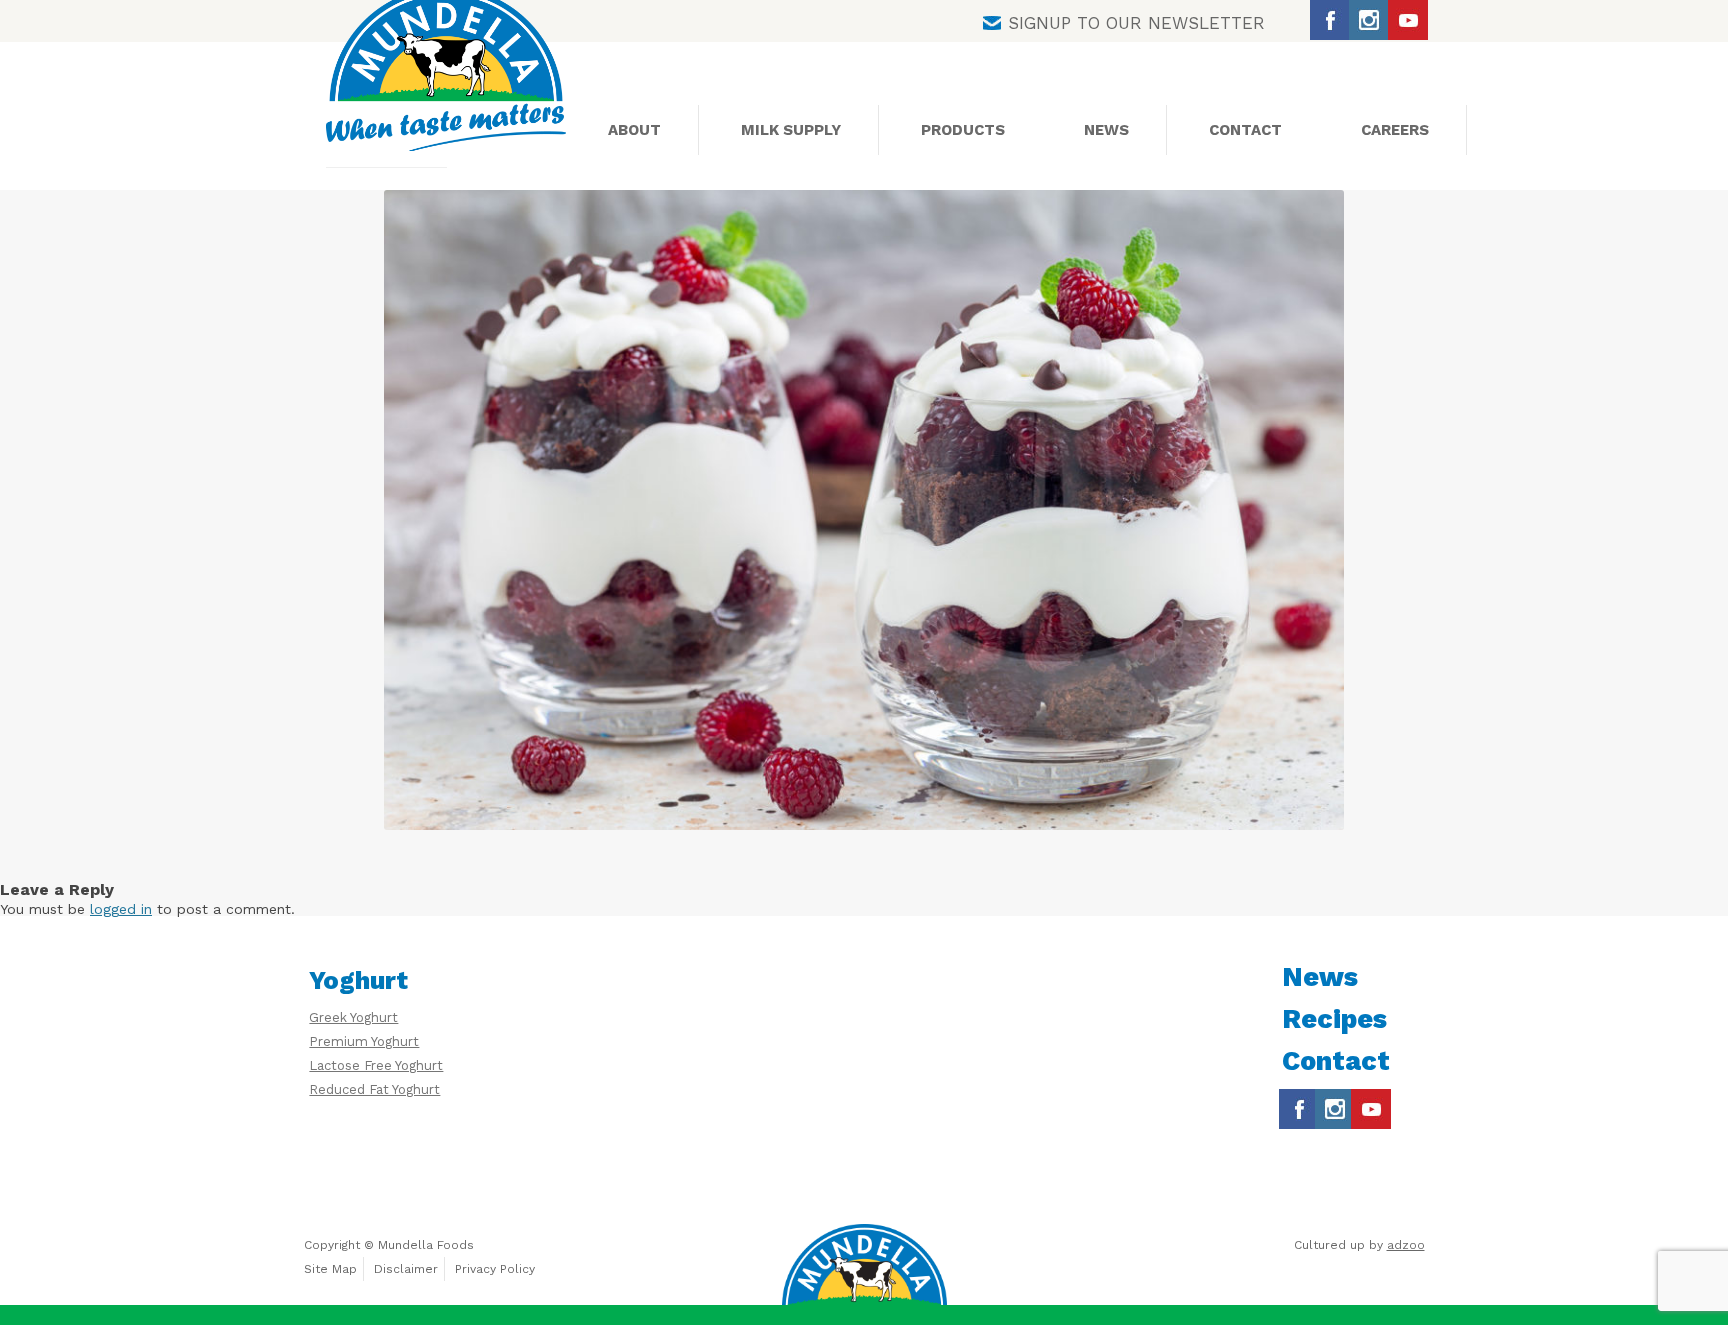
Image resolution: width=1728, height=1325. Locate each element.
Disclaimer (406, 1269)
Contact (1245, 130)
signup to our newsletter (1136, 23)
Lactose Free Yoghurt (376, 1065)
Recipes (1334, 1019)
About (634, 130)
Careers (1395, 130)
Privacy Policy (495, 1269)
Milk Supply (791, 130)
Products (963, 130)
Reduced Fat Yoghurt (374, 1089)
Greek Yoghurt (353, 1017)
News (1106, 130)
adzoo (1406, 1245)
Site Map (330, 1269)
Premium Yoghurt (364, 1041)
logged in (121, 909)
